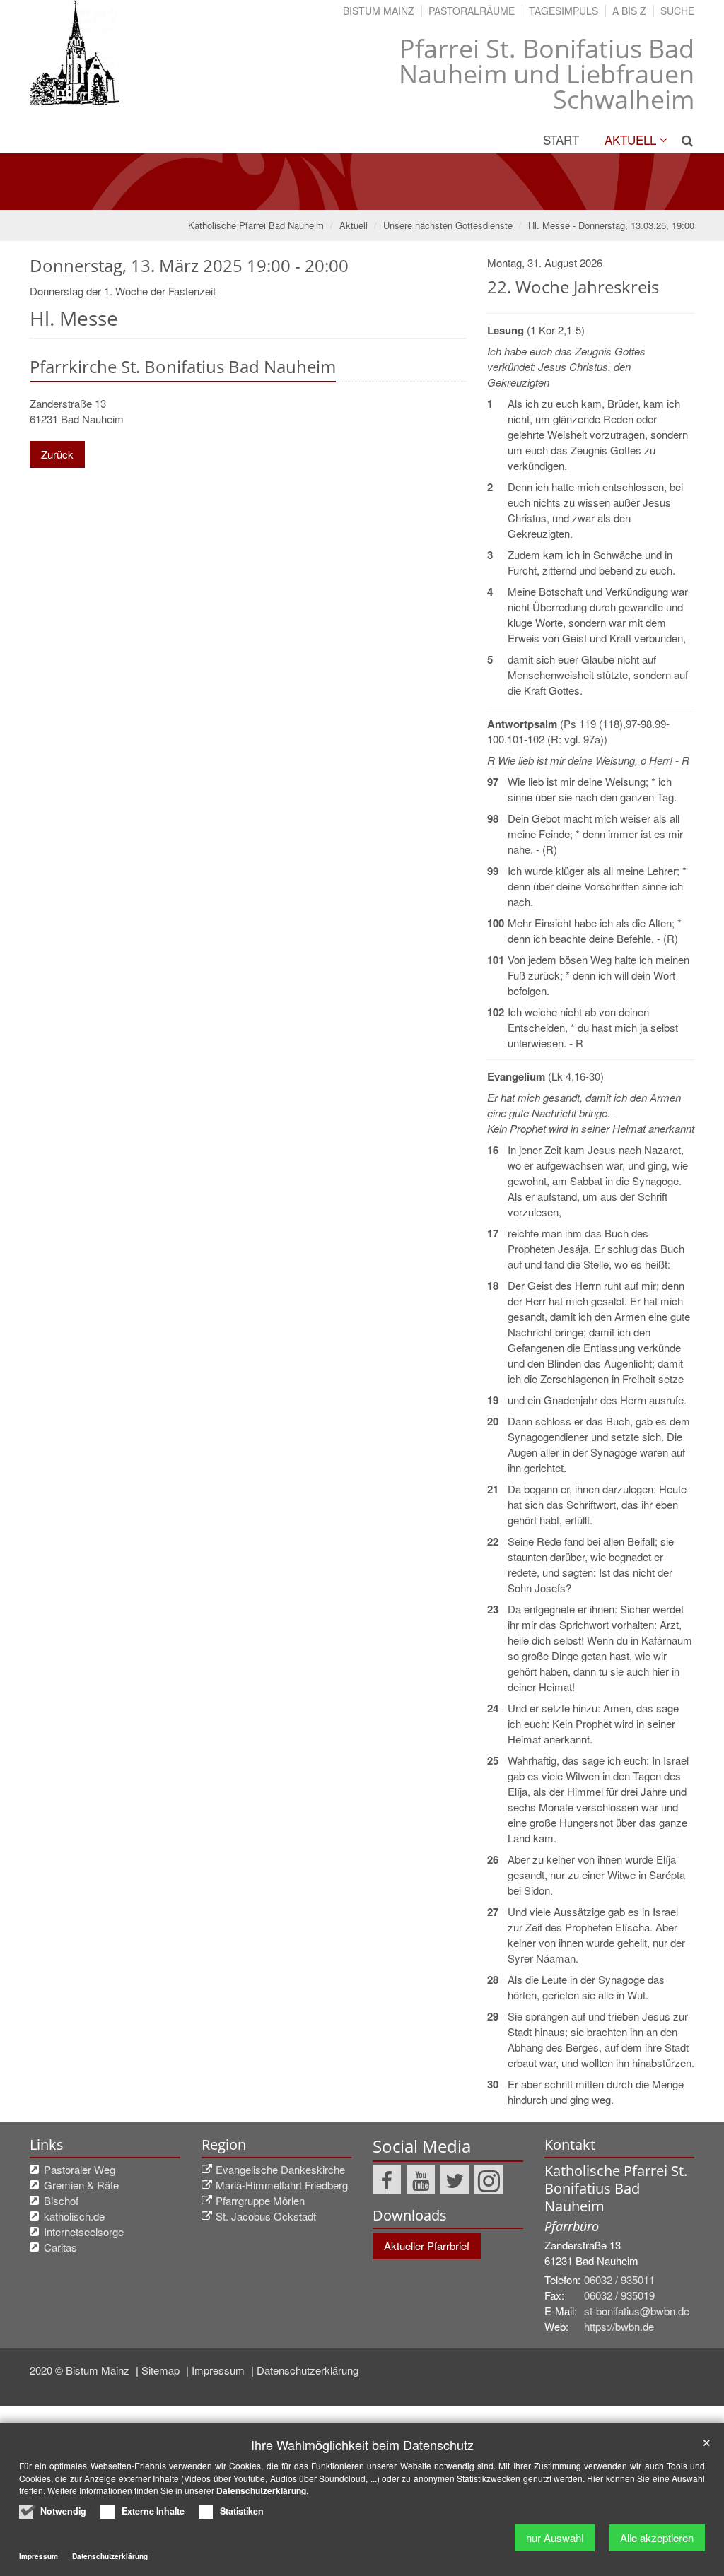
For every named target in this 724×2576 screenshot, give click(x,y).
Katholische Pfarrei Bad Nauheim (256, 225)
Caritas (60, 2247)
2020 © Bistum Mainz (81, 2370)
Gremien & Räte (81, 2185)
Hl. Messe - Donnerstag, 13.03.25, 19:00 (611, 225)
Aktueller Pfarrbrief (427, 2246)
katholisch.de (74, 2216)
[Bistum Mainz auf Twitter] (455, 2180)
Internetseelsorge (84, 2231)
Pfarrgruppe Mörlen (260, 2200)
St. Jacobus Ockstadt (266, 2216)
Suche (677, 11)
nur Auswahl (555, 2537)
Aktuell (630, 140)
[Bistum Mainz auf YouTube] (421, 2180)
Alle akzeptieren (657, 2537)
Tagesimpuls (564, 11)
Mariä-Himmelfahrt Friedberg (282, 2185)
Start (561, 140)
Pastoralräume (472, 11)
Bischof (61, 2200)
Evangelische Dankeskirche (280, 2169)
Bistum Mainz (379, 11)
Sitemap (162, 2370)
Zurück (57, 454)
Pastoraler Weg (80, 2169)
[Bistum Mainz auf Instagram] (489, 2180)
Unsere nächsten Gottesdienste (448, 225)
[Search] (682, 140)
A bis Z (629, 11)
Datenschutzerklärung (308, 2370)
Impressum (220, 2370)
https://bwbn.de (619, 2326)
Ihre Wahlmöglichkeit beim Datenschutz (362, 2445)
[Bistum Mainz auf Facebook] (387, 2180)
